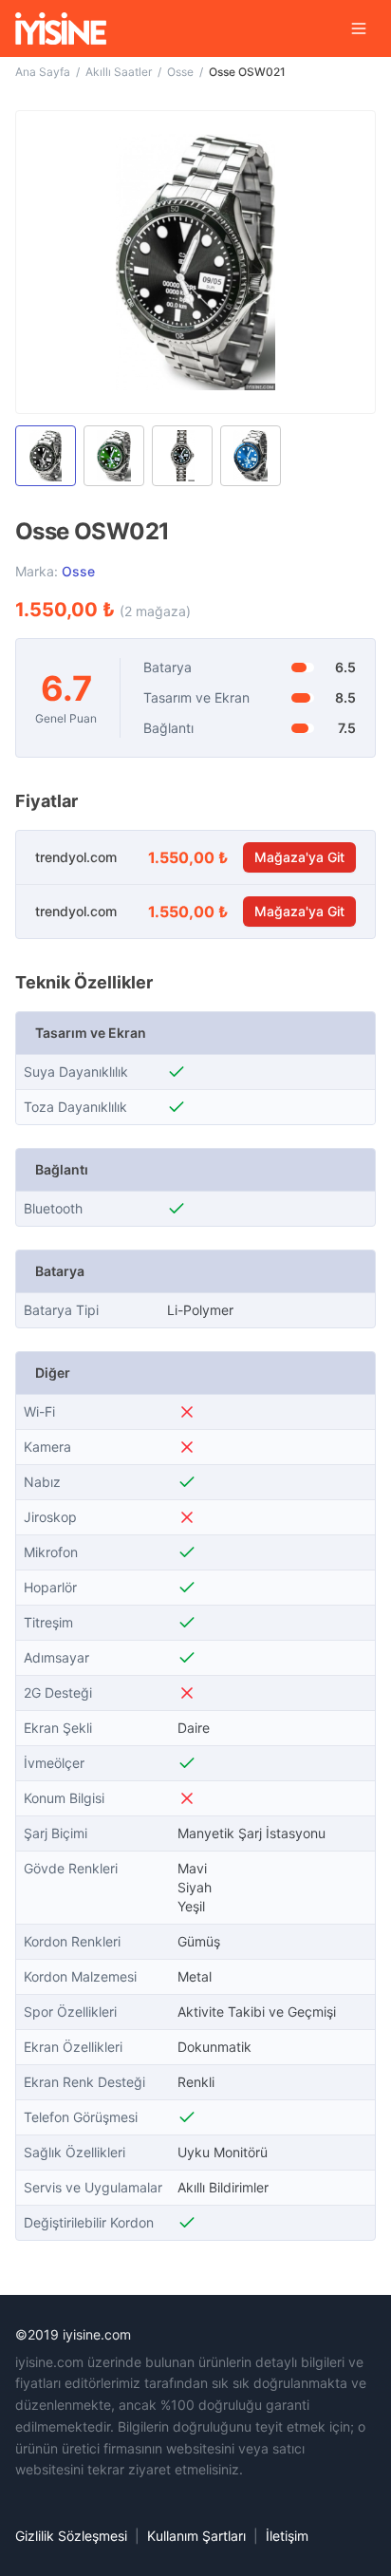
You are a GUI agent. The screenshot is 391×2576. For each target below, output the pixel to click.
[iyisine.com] (61, 28)
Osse (180, 72)
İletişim (287, 2536)
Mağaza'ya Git (299, 857)
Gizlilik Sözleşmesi (71, 2536)
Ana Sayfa (43, 72)
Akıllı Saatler (119, 72)
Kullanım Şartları (196, 2536)
